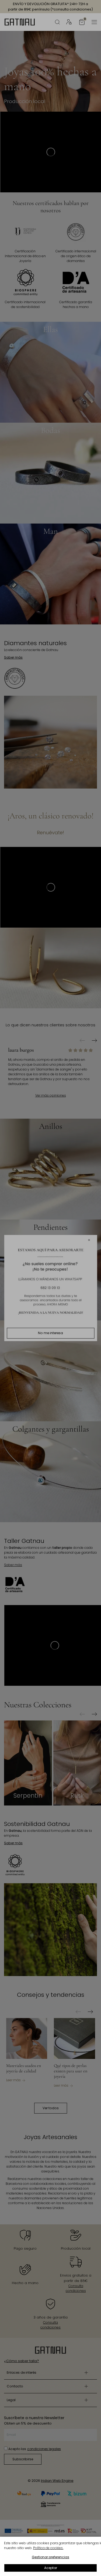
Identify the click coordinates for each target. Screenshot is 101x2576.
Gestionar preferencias (50, 2557)
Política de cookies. (48, 2548)
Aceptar (51, 2568)
